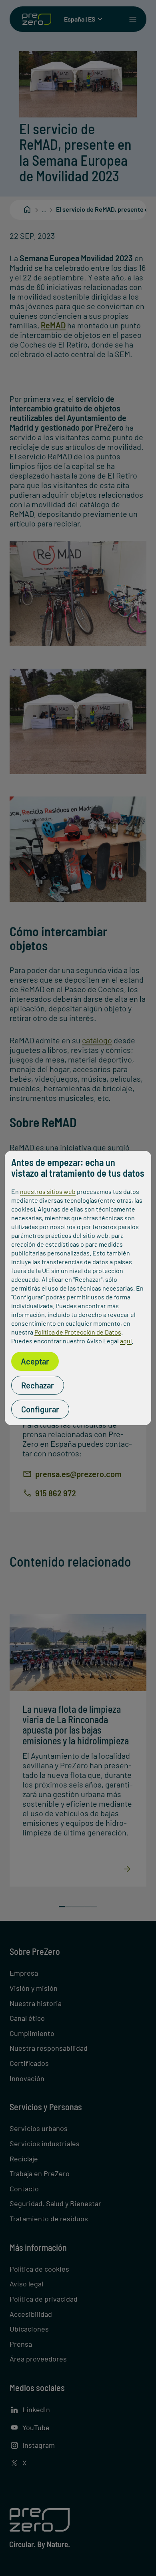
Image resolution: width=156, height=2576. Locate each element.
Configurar (40, 1409)
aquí (126, 1341)
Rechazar (38, 1385)
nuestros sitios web (48, 1191)
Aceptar (35, 1361)
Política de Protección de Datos (78, 1332)
